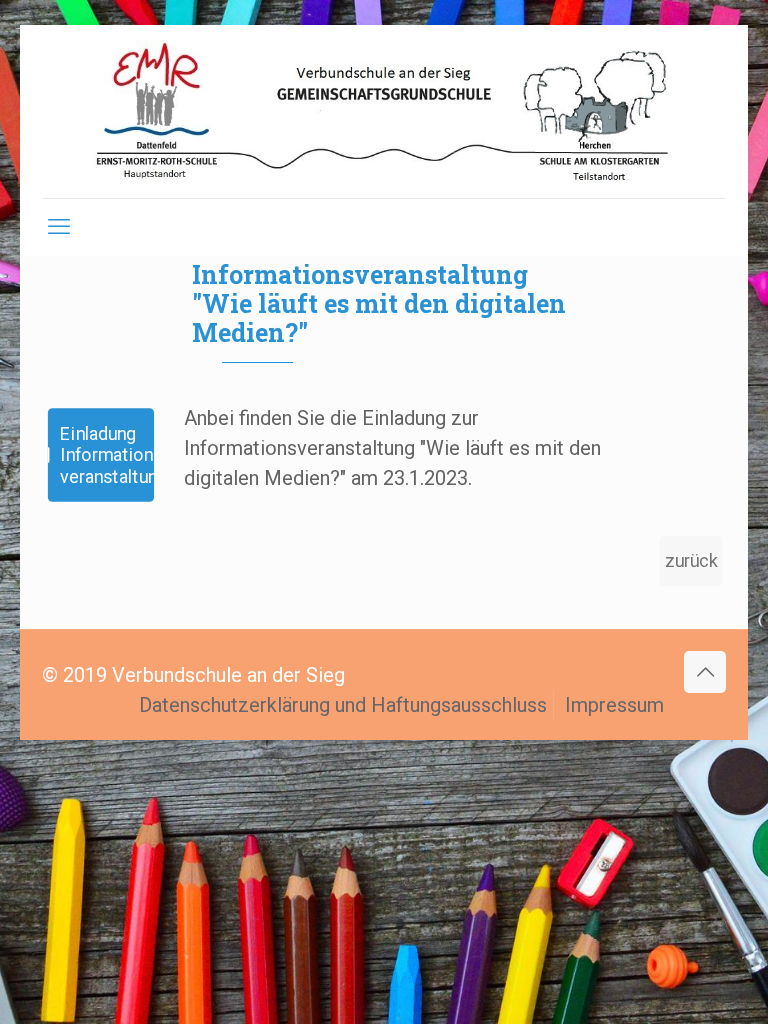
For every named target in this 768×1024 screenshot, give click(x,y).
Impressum (614, 705)
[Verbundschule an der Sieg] (384, 111)
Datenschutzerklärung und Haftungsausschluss (343, 705)
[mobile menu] (59, 227)
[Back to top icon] (705, 672)
